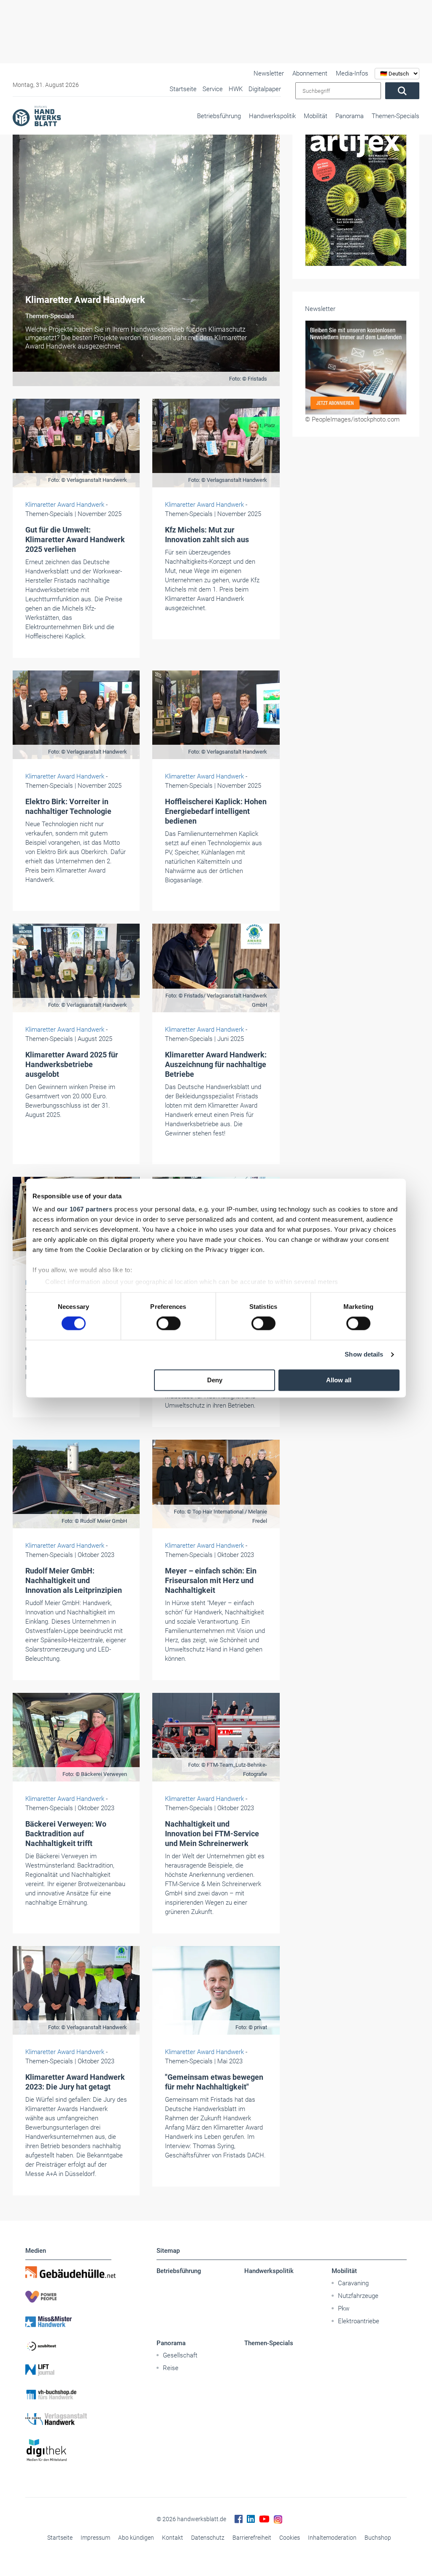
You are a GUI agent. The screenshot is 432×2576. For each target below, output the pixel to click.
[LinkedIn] (251, 2519)
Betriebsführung (219, 116)
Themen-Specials (396, 116)
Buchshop (378, 2538)
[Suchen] (402, 91)
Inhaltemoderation (332, 2538)
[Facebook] (239, 2519)
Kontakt (173, 2538)
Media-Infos (352, 73)
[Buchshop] (68, 2395)
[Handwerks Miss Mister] (68, 2321)
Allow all (339, 1380)
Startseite (60, 2538)
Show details (364, 1355)
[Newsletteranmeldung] (356, 326)
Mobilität (316, 116)
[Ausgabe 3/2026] (356, 174)
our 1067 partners (85, 1209)
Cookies (290, 2538)
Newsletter (269, 73)
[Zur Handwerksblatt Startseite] (37, 116)
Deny (215, 1380)
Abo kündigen (136, 2538)
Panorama (350, 116)
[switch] (169, 1324)
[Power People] (68, 2297)
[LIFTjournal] (68, 2370)
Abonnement (310, 73)
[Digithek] (68, 2450)
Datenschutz (208, 2538)
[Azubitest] (68, 2346)
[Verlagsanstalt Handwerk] (68, 2419)
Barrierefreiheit (252, 2538)
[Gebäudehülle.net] (68, 2272)
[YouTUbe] (264, 2519)
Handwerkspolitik (272, 116)
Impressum (95, 2538)
